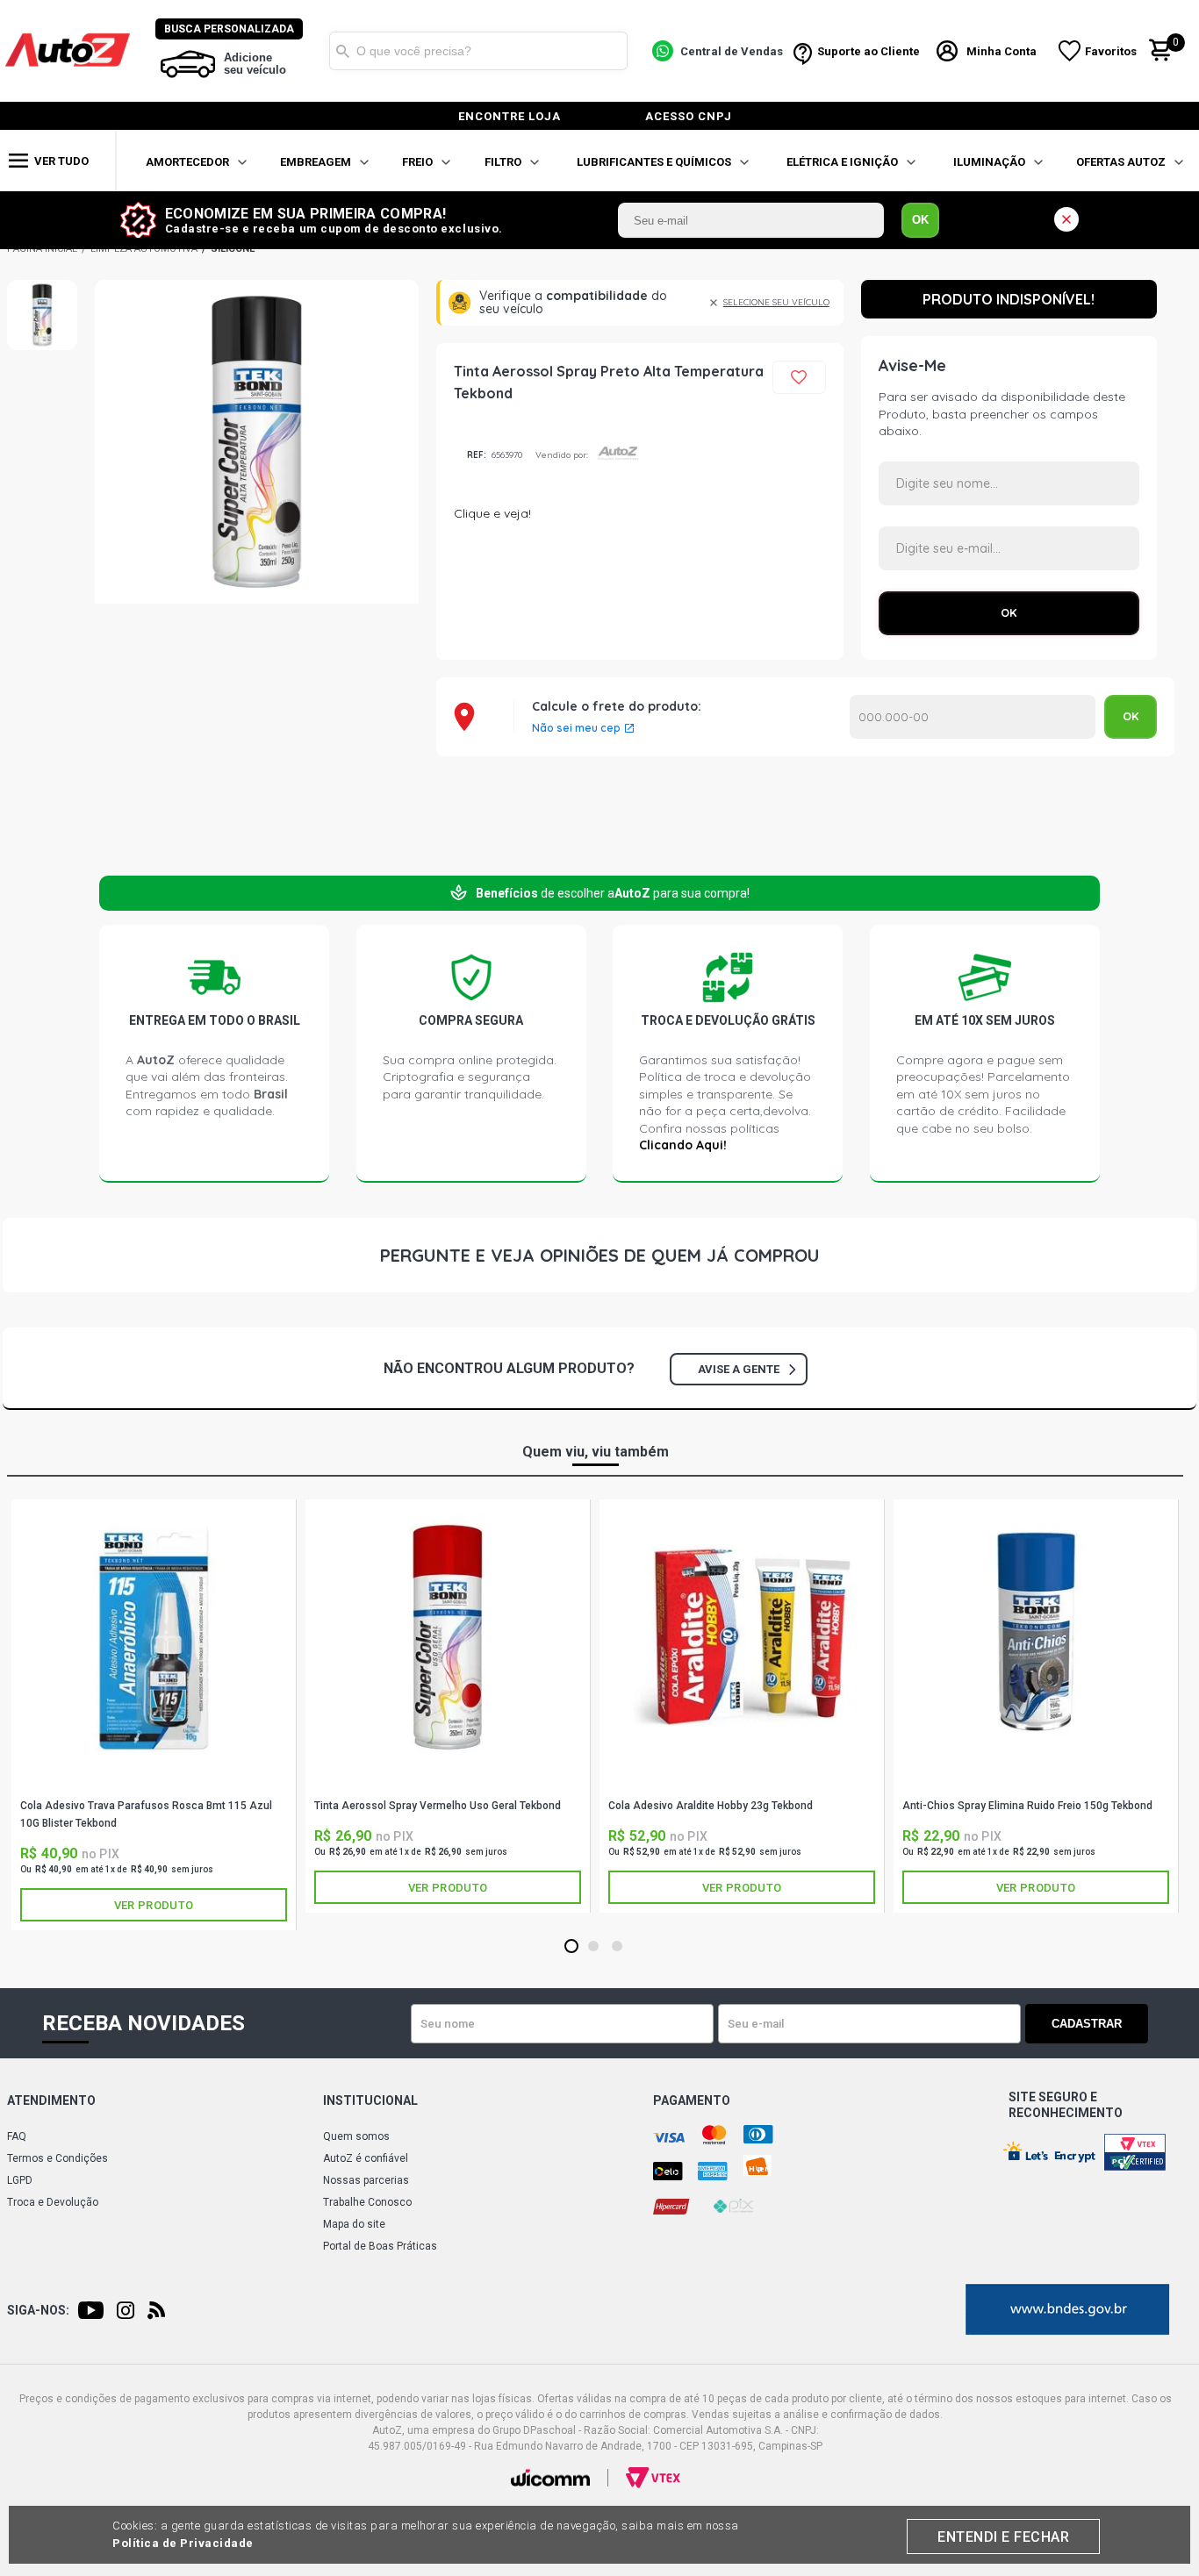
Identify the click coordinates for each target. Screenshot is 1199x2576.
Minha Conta (1002, 51)
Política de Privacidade (183, 2543)
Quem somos (356, 2136)
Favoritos (1111, 51)
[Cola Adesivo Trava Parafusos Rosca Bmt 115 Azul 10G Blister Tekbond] (154, 1637)
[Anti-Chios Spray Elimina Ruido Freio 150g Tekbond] (1036, 1637)
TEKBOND (154, 1784)
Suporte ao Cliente (869, 51)
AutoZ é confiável (366, 2158)
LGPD (20, 2180)
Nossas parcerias (366, 2180)
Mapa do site (354, 2224)
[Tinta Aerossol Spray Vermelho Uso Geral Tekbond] (448, 1637)
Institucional (370, 2100)
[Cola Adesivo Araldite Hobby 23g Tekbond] (742, 1637)
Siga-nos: (38, 2310)
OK (920, 220)
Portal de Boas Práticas (380, 2246)
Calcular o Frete (973, 717)
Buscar (342, 51)
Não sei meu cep (576, 728)
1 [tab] (571, 1947)
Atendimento (51, 2100)
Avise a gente (739, 1369)
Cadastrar (1087, 2024)
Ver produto (154, 1905)
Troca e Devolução (53, 2202)
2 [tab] (593, 1947)
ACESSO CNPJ (689, 116)
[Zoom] (42, 315)
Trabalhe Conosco (367, 2202)
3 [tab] (617, 1947)
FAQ (17, 2136)
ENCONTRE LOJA (510, 116)
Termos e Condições (57, 2158)
